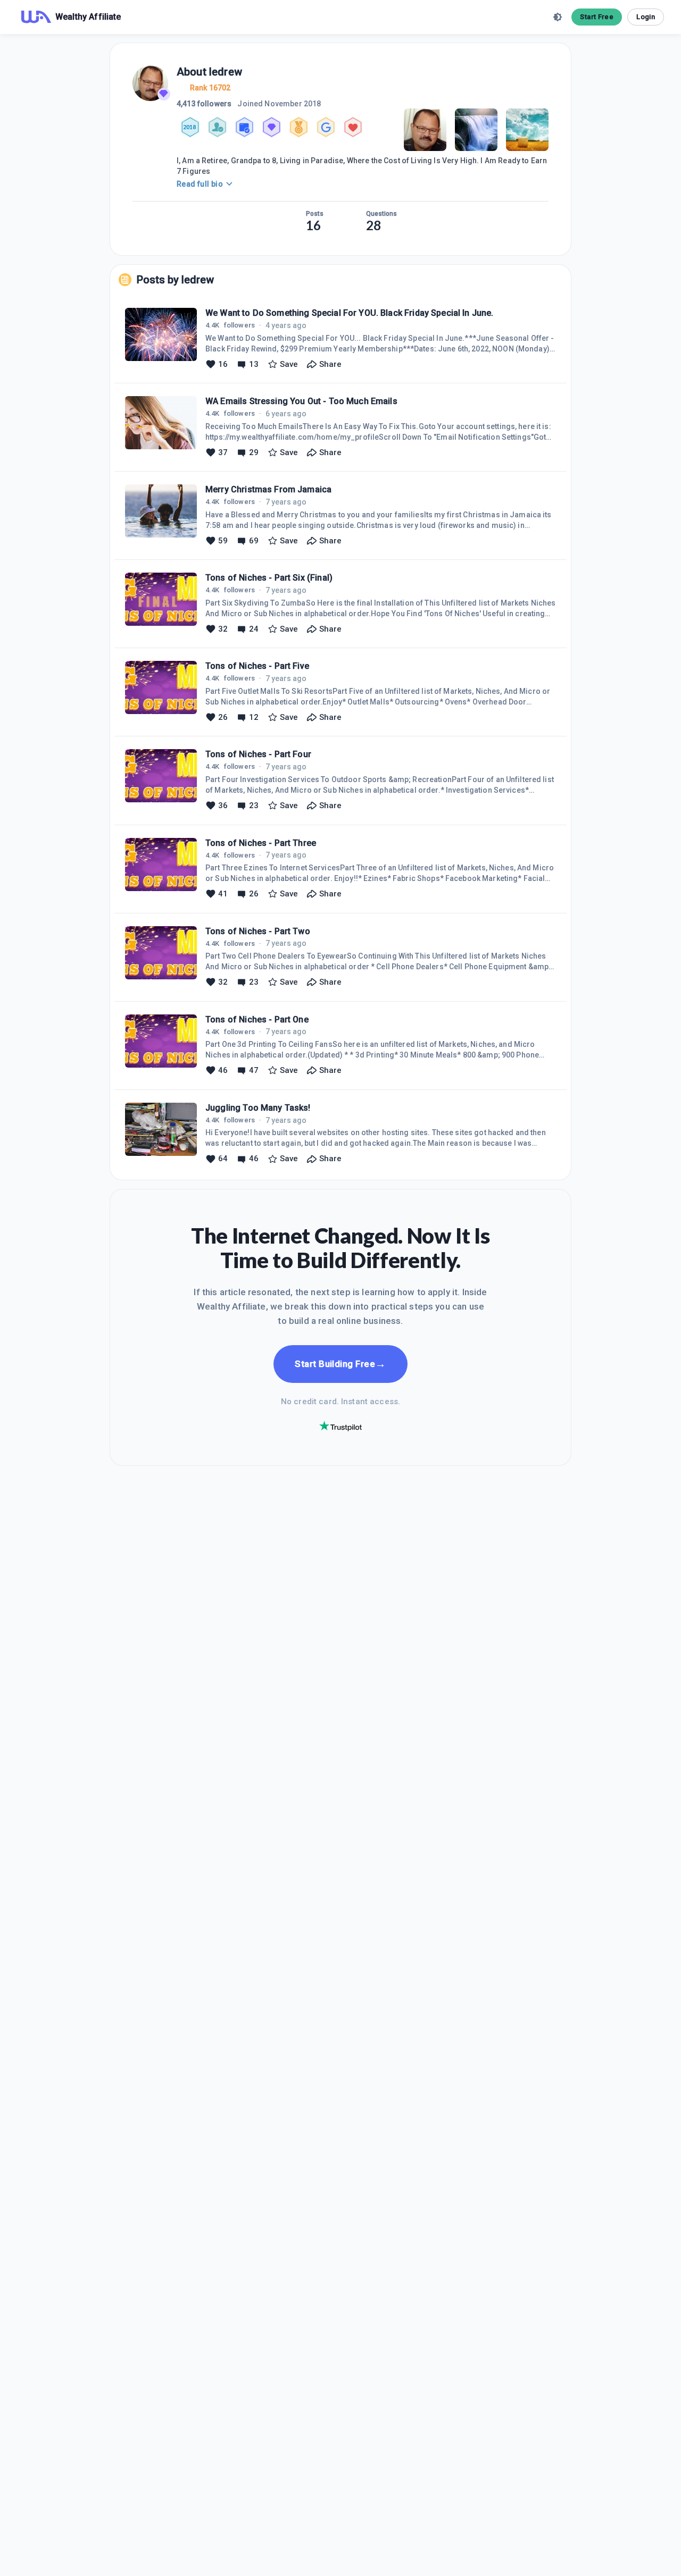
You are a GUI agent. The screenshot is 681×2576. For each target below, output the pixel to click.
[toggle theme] (558, 17)
